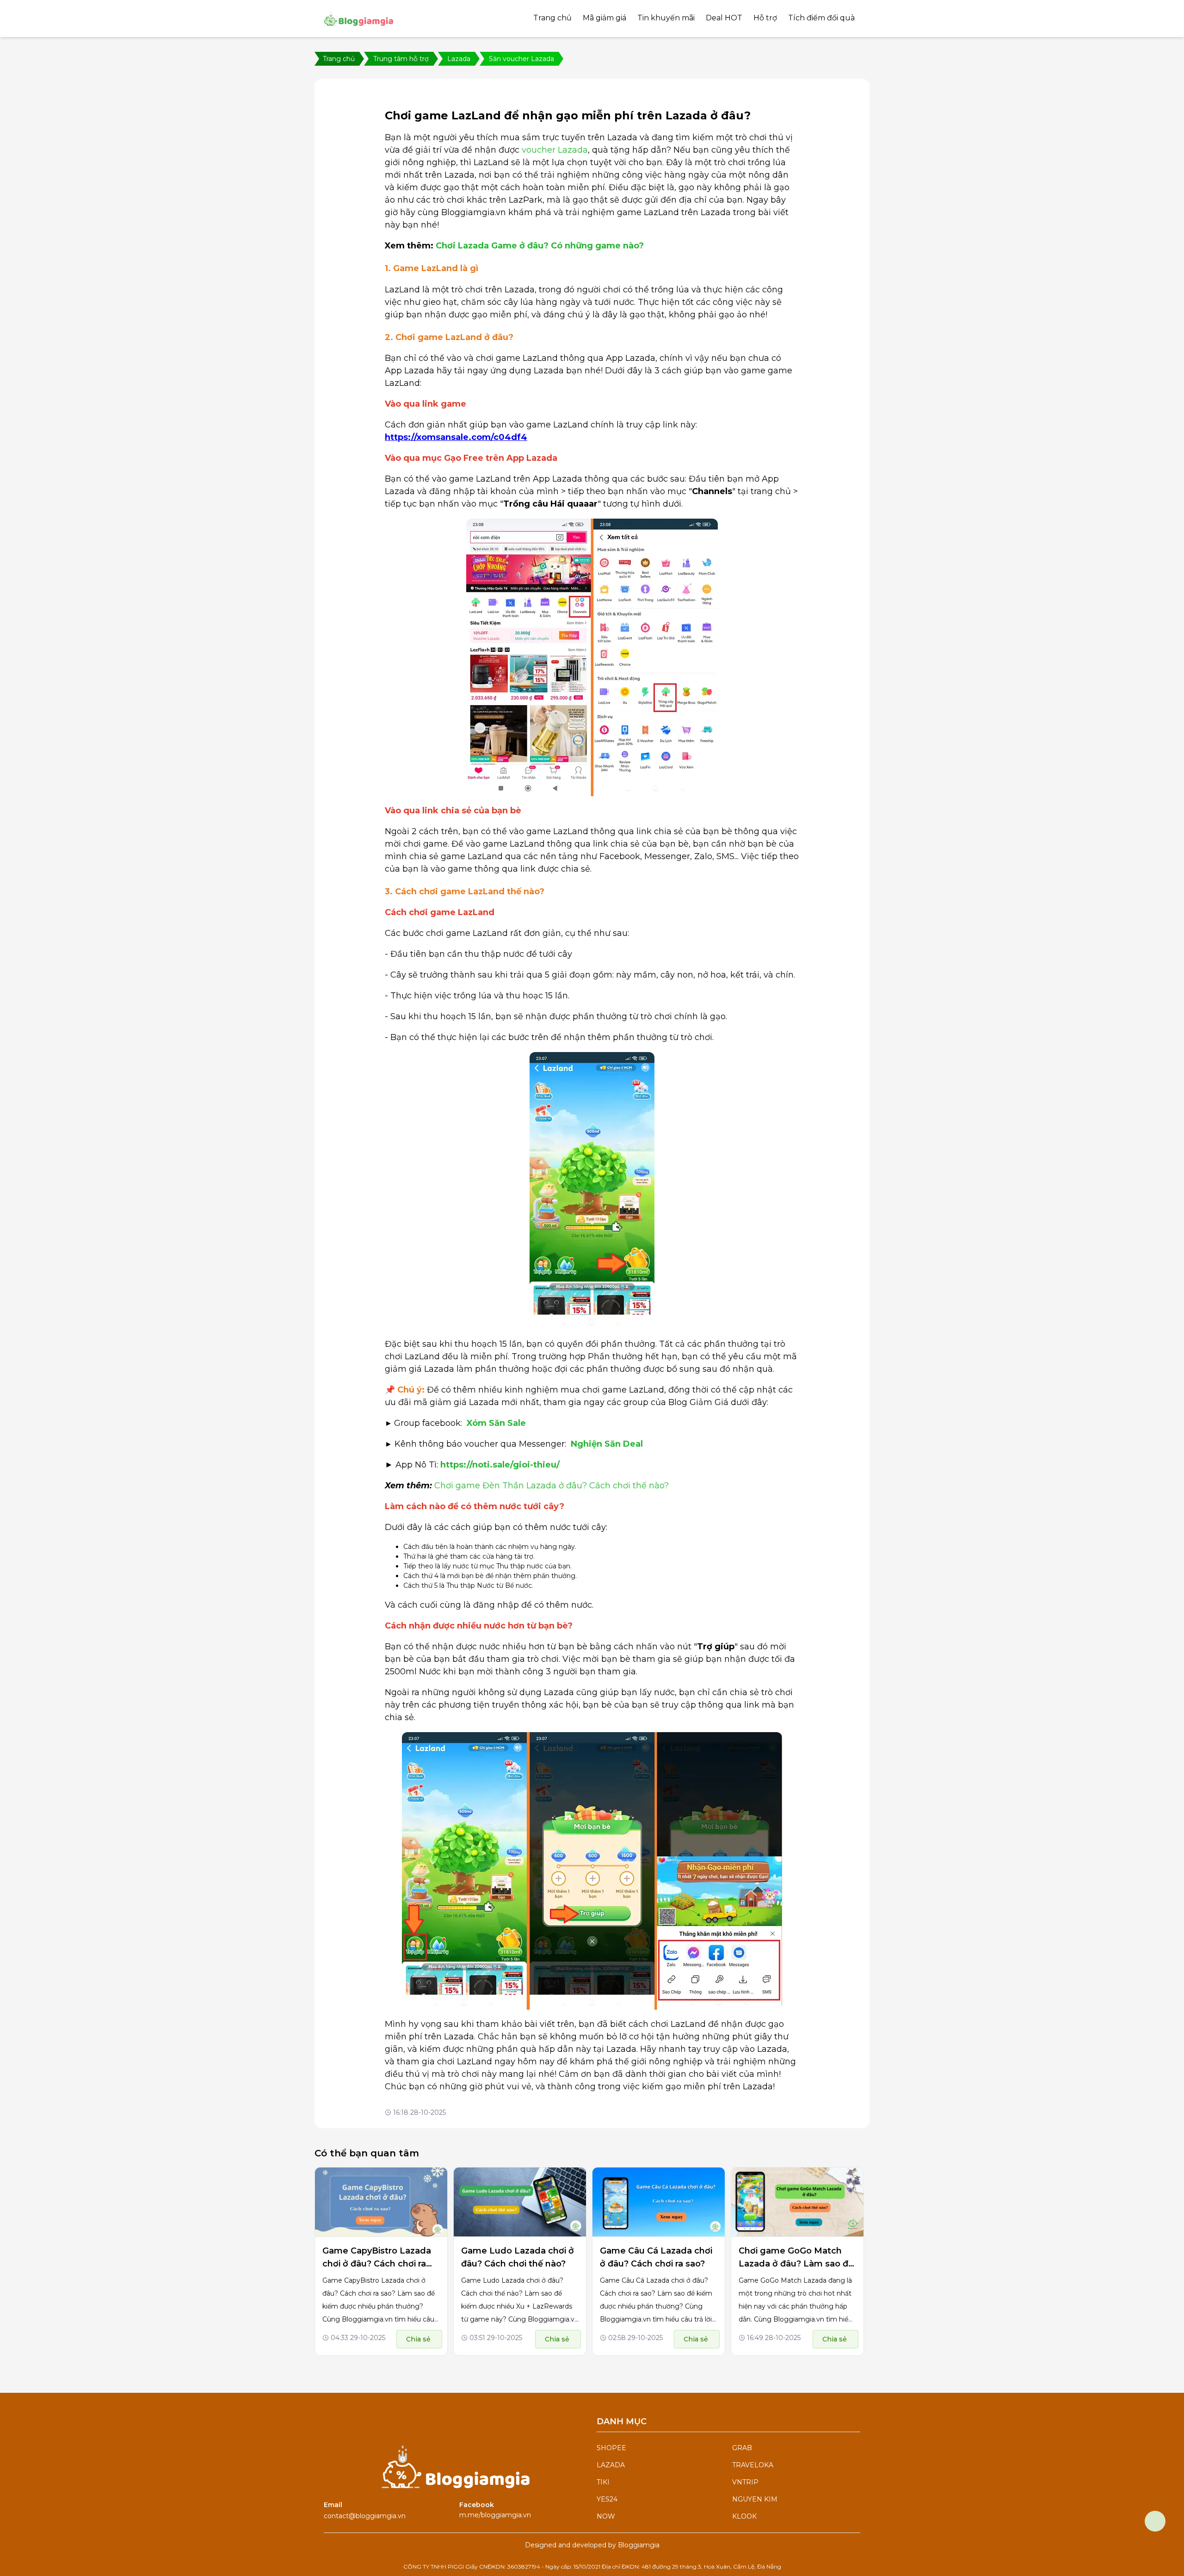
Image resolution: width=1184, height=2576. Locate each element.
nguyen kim (755, 2499)
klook (744, 2516)
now (606, 2516)
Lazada (459, 59)
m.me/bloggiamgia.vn (495, 2515)
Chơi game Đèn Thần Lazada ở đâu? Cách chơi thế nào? (552, 1486)
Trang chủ (552, 18)
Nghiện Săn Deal (607, 1444)
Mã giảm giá (604, 18)
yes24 (607, 2499)
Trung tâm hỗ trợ (401, 59)
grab (742, 2448)
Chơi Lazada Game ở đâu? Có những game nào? (540, 246)
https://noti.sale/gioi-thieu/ (500, 1465)
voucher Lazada (555, 150)
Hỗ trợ (765, 18)
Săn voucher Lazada (521, 59)
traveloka (753, 2465)
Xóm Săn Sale (496, 1423)
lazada (611, 2465)
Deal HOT (724, 18)
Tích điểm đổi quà (821, 18)
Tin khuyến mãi (666, 18)
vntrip (745, 2482)
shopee (611, 2448)
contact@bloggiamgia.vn (365, 2516)
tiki (603, 2482)
